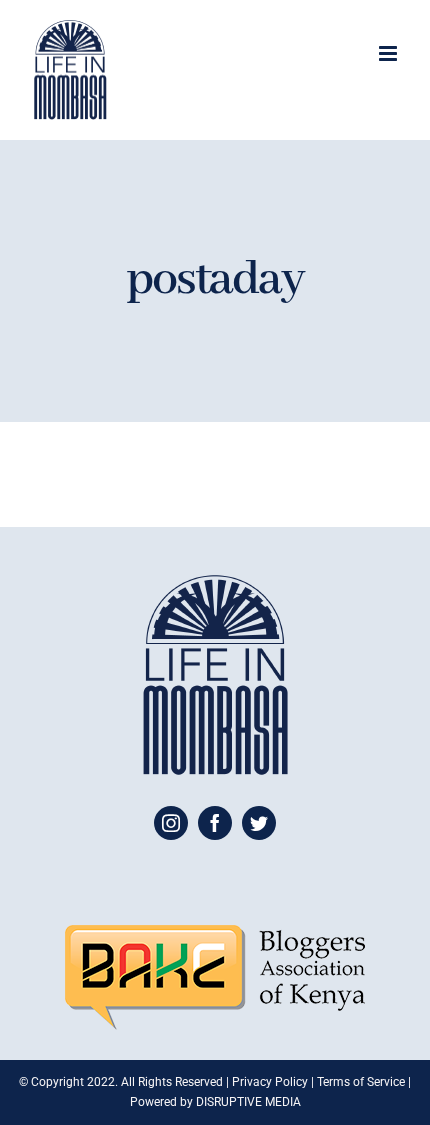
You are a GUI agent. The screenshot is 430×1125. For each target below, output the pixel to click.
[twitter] (259, 823)
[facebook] (215, 823)
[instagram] (171, 823)
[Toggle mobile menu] (389, 53)
